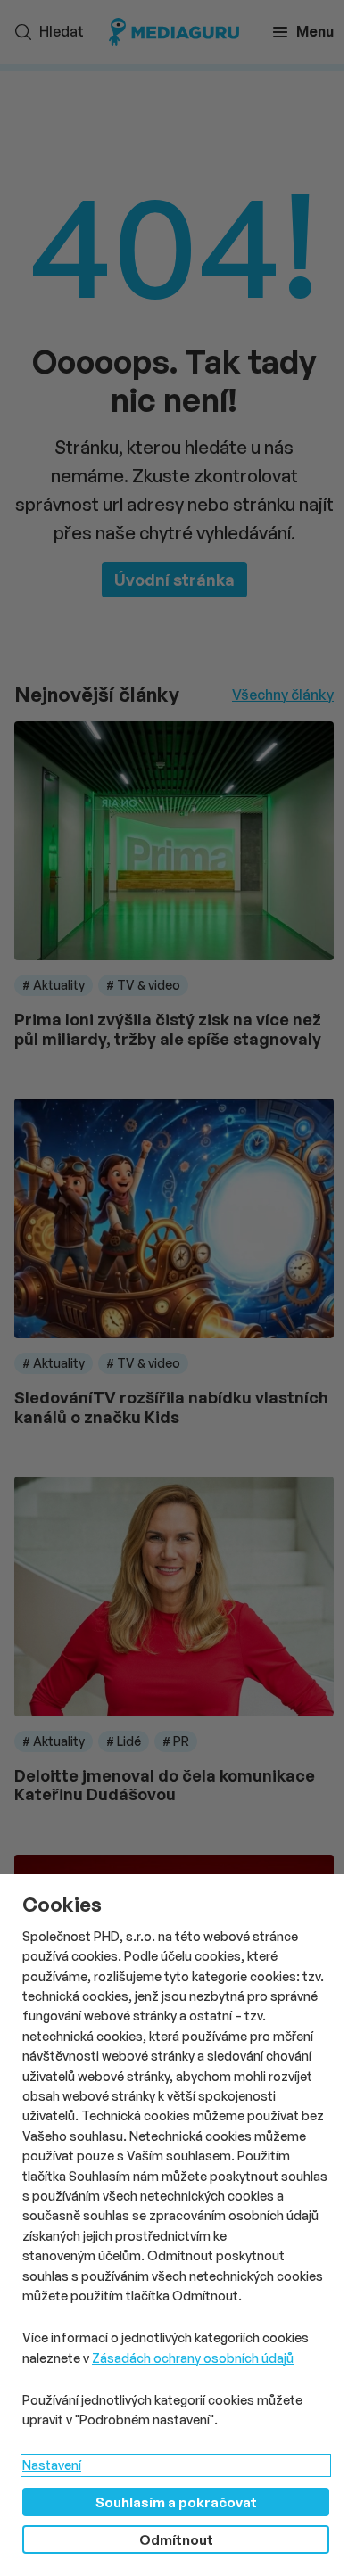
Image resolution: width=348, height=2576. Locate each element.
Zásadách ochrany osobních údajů (193, 2358)
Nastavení (52, 2465)
